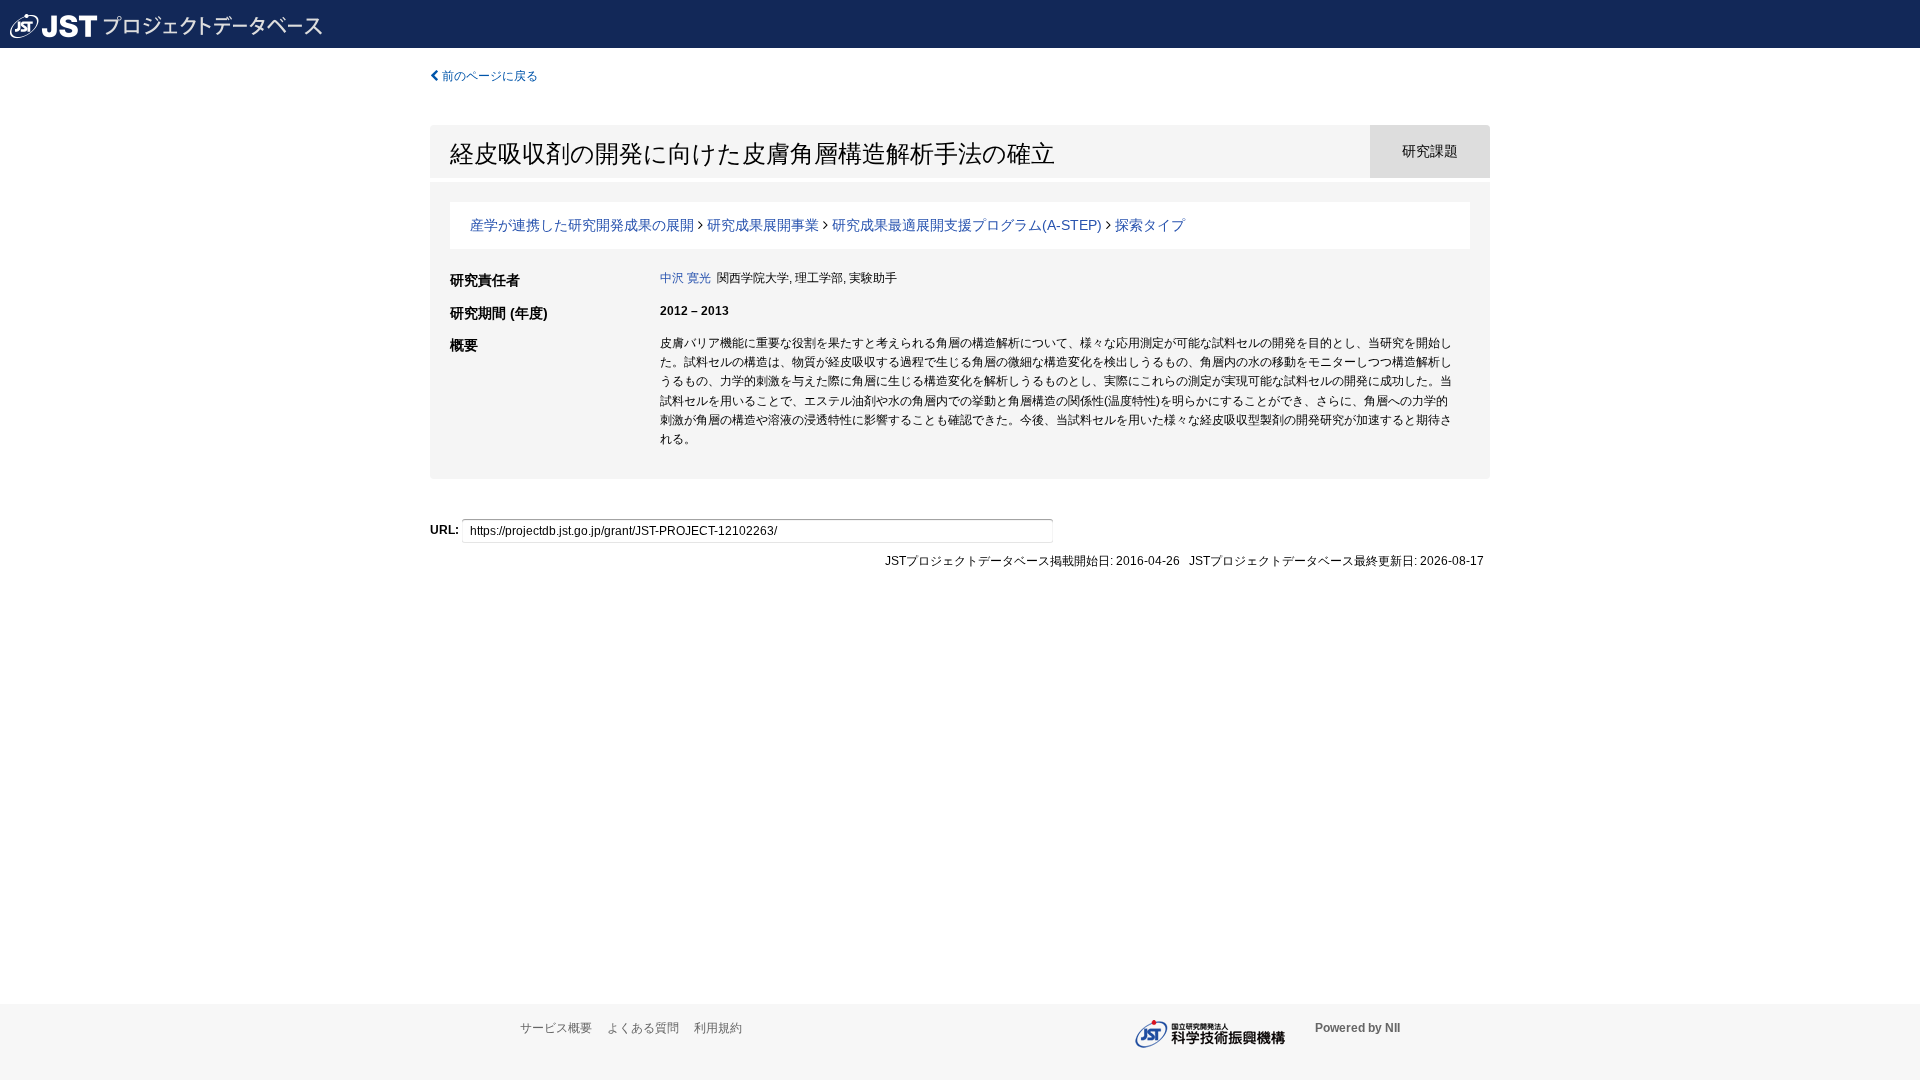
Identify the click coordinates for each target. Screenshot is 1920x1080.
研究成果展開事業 (763, 225)
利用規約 (718, 1028)
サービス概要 (556, 1028)
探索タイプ (1150, 225)
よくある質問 (643, 1028)
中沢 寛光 (685, 278)
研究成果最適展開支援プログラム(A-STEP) (967, 225)
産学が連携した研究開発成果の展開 (582, 225)
